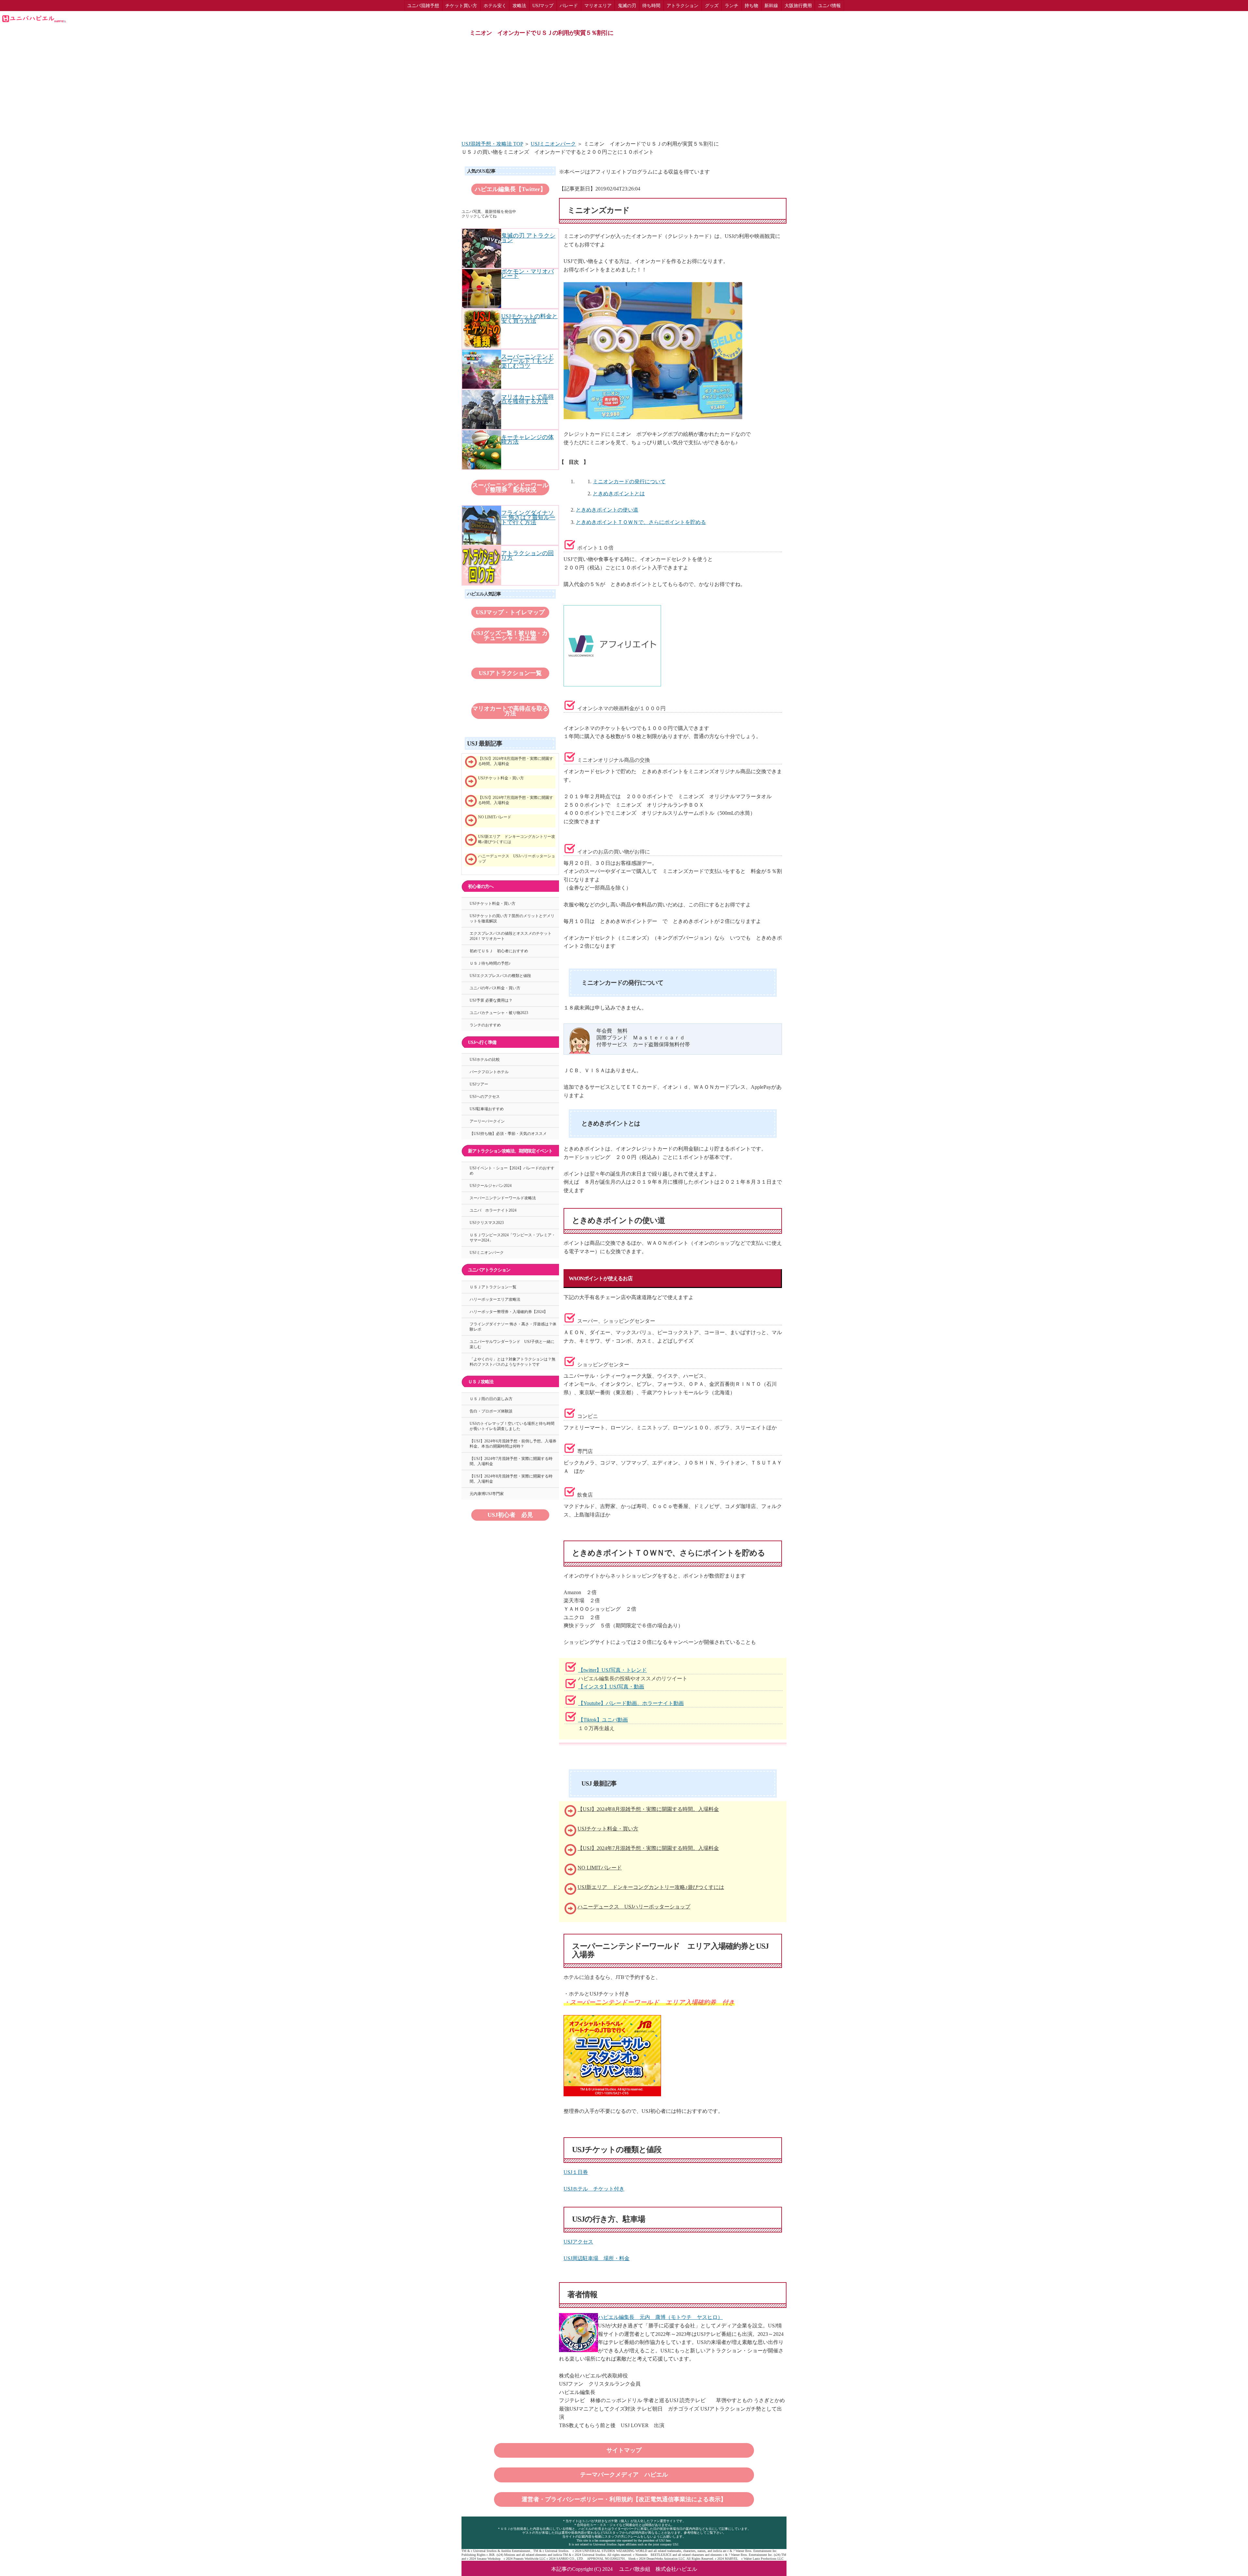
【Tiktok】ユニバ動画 (603, 1720)
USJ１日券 (576, 2172)
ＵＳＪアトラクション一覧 (493, 1287)
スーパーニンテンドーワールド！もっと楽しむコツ (527, 361)
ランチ (732, 6)
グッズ (712, 6)
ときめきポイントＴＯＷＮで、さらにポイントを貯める (641, 522)
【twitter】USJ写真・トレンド (612, 1670)
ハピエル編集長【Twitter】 (510, 189)
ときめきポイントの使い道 (607, 510)
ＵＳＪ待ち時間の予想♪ (490, 963)
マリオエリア (598, 6)
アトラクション (682, 6)
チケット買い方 (461, 6)
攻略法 (519, 6)
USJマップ (543, 6)
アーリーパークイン (487, 1121)
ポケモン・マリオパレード (527, 274)
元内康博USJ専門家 (487, 1494)
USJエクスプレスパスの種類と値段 (500, 976)
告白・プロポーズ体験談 (491, 1411)
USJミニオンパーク (553, 144)
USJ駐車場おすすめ (487, 1109)
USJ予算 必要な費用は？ (491, 1000)
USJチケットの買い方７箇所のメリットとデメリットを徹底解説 (512, 918)
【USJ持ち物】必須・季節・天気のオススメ (508, 1134)
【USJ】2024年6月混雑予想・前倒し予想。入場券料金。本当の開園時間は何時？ (513, 1444)
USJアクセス (578, 2242)
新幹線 (771, 6)
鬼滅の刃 (627, 6)
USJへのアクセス (485, 1097)
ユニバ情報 (829, 6)
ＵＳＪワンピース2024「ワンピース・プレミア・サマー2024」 (513, 1238)
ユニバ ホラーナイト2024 (493, 1210)
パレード (569, 6)
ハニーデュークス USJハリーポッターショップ (634, 1907)
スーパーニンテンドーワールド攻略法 (503, 1198)
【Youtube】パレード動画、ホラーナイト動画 (631, 1703)
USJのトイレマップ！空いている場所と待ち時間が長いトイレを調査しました (512, 1426)
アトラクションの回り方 (527, 555)
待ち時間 (651, 6)
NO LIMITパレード (600, 1868)
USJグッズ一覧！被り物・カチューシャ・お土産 (510, 635)
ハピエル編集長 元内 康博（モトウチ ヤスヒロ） (660, 2317)
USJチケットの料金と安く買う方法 (529, 319)
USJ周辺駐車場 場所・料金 (597, 2258)
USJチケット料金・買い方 (608, 1829)
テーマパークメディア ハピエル (624, 2475)
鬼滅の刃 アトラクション (528, 238)
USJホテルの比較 (485, 1060)
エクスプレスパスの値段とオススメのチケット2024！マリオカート (511, 936)
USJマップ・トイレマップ (510, 612)
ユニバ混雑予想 (423, 6)
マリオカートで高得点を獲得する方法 (527, 399)
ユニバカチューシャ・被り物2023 (499, 1013)
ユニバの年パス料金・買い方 (495, 988)
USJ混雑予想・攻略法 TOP (492, 144)
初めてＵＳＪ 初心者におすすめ (499, 951)
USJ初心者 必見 (510, 1515)
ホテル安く (495, 6)
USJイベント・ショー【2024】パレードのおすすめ (512, 1171)
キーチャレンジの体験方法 (527, 439)
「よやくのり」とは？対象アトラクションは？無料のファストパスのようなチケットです (513, 1362)
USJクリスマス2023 (487, 1223)
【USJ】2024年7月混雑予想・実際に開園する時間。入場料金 (648, 1848)
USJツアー (479, 1084)
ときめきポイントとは (619, 494)
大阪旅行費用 (798, 6)
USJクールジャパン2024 (491, 1186)
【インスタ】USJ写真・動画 (611, 1687)
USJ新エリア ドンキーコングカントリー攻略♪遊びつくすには (651, 1887)
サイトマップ (624, 2450)
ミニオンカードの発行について (629, 481)
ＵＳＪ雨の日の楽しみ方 (491, 1399)
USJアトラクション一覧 (510, 673)
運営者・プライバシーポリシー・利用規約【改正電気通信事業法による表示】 (624, 2499)
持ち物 (751, 6)
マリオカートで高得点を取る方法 (510, 711)
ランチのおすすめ (485, 1025)
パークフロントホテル (489, 1072)
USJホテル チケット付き (594, 2189)
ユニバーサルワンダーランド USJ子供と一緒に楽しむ (512, 1344)
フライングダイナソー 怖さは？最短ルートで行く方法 (528, 518)
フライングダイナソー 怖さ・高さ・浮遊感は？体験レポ (513, 1327)
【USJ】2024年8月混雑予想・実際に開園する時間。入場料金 (648, 1809)
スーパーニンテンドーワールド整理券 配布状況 (510, 488)
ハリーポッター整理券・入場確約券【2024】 (509, 1312)
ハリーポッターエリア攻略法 (495, 1299)
